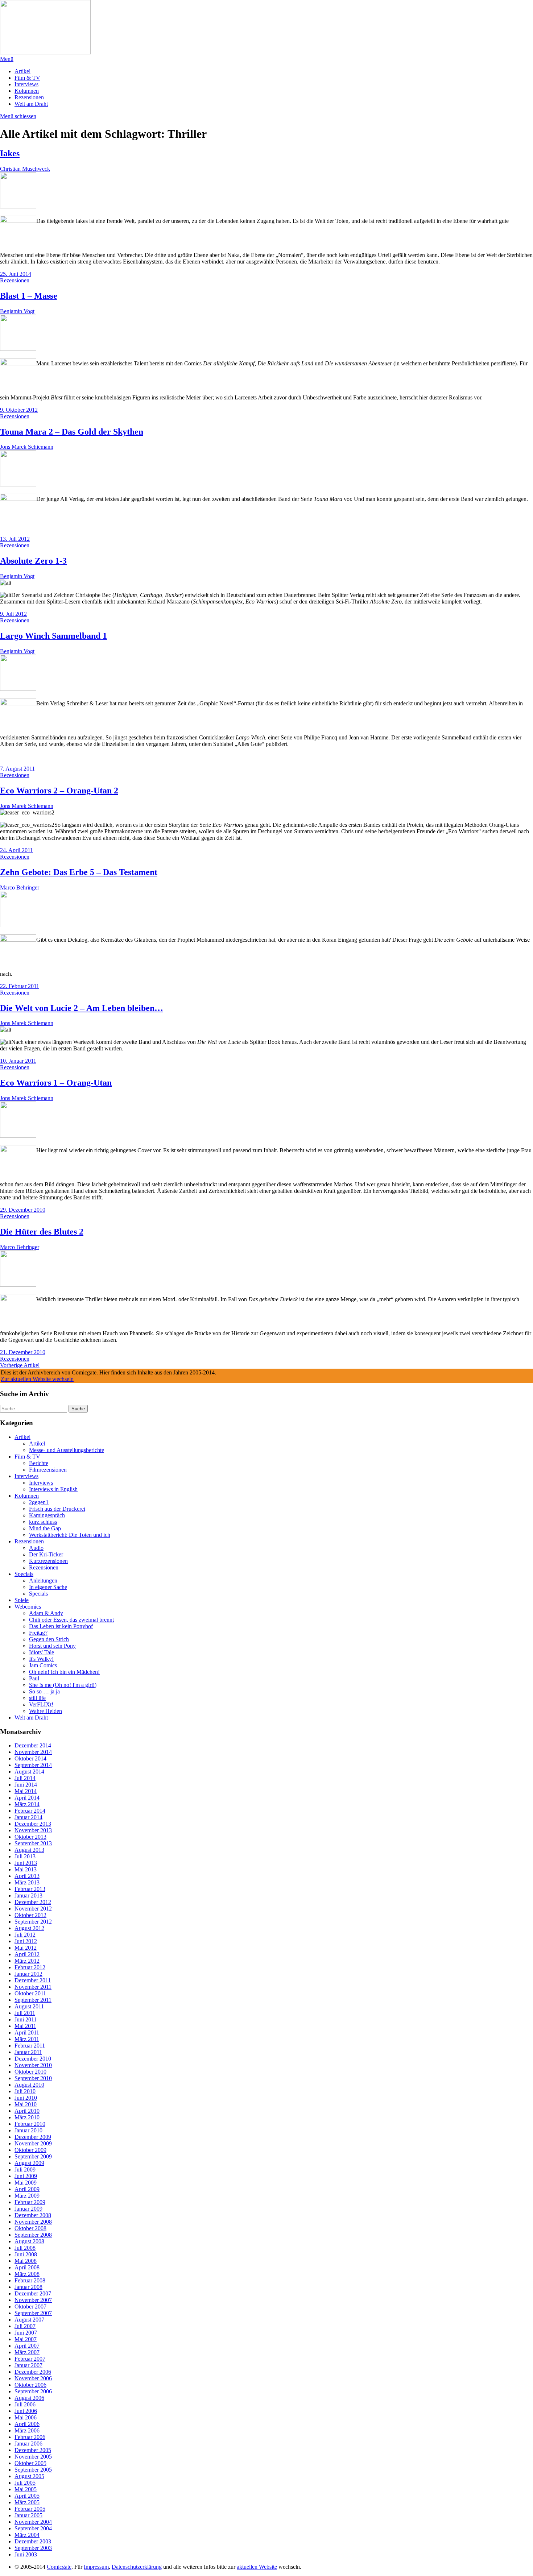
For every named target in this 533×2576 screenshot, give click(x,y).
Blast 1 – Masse (29, 296)
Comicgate (59, 2567)
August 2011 (29, 2006)
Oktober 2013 (30, 1837)
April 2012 (27, 1954)
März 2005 (27, 2502)
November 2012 (33, 1909)
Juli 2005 (25, 2483)
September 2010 (33, 2078)
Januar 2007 (28, 2365)
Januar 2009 (28, 2209)
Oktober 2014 (30, 1758)
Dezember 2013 (33, 1824)
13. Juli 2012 (15, 539)
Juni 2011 (26, 2019)
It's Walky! (41, 1659)
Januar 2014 (28, 1817)
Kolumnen (27, 91)
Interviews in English (53, 1489)
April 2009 (27, 2189)
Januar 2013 (28, 1895)
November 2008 (33, 2222)
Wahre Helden (46, 1711)
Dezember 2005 (33, 2450)
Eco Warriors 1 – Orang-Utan (56, 1083)
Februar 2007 (30, 2359)
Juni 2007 (26, 2333)
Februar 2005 (30, 2509)
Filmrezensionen (48, 1470)
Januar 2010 (28, 2130)
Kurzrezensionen (48, 1561)
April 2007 (27, 2346)
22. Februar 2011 (20, 986)
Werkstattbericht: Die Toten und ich (70, 1535)
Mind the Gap (45, 1528)
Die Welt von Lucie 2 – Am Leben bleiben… (82, 1008)
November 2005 (33, 2457)
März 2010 (27, 2117)
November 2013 (33, 1830)
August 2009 (29, 2163)
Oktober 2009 (30, 2150)
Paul (34, 1678)
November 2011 (33, 1987)
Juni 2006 (26, 2411)
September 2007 (33, 2313)
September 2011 (33, 2000)
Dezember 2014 (33, 1745)
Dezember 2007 (33, 2293)
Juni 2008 (26, 2254)
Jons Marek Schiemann (27, 447)
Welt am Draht (31, 104)
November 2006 (33, 2378)
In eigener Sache (48, 1587)
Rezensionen (29, 97)
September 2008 (33, 2235)
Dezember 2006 (33, 2372)
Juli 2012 (25, 1935)
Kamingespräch (47, 1515)
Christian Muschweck (25, 169)
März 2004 (27, 2535)
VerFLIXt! (41, 1704)
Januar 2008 (28, 2287)
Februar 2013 (30, 1889)
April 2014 (27, 1798)
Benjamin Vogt (17, 311)
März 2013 (27, 1882)
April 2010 (27, 2111)
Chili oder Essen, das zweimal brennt (71, 1620)
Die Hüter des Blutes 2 (42, 1232)
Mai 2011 (25, 2026)
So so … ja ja (44, 1691)
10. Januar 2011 (18, 1061)
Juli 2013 (25, 1856)
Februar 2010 (30, 2124)
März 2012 (27, 1961)
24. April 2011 (16, 850)
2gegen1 (39, 1502)
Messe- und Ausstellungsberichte (67, 1450)
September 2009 (33, 2156)
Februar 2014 (30, 1811)
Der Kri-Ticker (46, 1554)
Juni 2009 (26, 2176)
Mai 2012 (26, 1948)
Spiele (22, 1600)
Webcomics (28, 1607)
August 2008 (29, 2241)
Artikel (22, 71)
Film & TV (27, 78)
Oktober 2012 (30, 1915)
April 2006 (27, 2424)
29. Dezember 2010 (23, 1210)
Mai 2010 (26, 2104)
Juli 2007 (25, 2326)
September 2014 (33, 1765)
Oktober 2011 (30, 1993)
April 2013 (27, 1876)
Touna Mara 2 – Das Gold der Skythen (72, 432)
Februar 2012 (30, 1967)
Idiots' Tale (42, 1652)
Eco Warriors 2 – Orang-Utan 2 (59, 791)
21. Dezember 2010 (23, 1352)
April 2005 (27, 2496)
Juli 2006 (25, 2404)
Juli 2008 (25, 2248)
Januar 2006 (28, 2444)
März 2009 (27, 2196)
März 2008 (27, 2274)
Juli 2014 (25, 1778)
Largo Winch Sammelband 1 (53, 636)
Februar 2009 (30, 2202)
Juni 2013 (26, 1863)
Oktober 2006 (30, 2385)
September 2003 (33, 2548)
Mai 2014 (26, 1791)
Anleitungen (43, 1581)
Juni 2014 (26, 1785)
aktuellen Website (257, 2567)
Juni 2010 (26, 2098)
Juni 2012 (26, 1941)
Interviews (26, 84)
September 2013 (33, 1843)
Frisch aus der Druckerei (57, 1509)
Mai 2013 (26, 1869)
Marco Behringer (20, 887)
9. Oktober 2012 (19, 410)
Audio (36, 1548)
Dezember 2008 (33, 2215)
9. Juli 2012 (13, 614)
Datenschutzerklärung (137, 2567)
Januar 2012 (28, 1974)
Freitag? (38, 1633)
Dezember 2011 (33, 1980)
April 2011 (27, 2032)
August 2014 (29, 1772)
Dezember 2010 (33, 2059)
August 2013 (29, 1850)
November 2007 (33, 2300)
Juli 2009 (25, 2170)
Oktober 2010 (30, 2072)
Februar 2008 (30, 2280)
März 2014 (27, 1804)
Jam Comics (43, 1665)
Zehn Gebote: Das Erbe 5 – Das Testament (79, 872)
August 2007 (29, 2320)
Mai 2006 (26, 2417)
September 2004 (33, 2528)
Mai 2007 (26, 2339)
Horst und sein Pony (52, 1646)
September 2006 (33, 2391)
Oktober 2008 (30, 2228)
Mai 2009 (26, 2183)
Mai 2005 (26, 2489)
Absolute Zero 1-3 (33, 561)
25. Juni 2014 (16, 274)
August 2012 (29, 1928)
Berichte (39, 1463)
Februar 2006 (30, 2437)
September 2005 (33, 2470)
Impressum (96, 2567)
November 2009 (33, 2143)
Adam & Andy (46, 1613)
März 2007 (27, 2352)
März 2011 (27, 2039)
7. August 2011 (17, 769)
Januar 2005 (28, 2515)
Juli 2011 (25, 2013)
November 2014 (33, 1752)
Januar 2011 (28, 2052)
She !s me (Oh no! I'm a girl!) (63, 1685)
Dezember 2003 (33, 2541)
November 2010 (33, 2065)
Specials (24, 1574)
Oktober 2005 (30, 2463)
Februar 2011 (30, 2046)
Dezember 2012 (33, 1902)
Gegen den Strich (49, 1639)
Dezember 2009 (33, 2137)
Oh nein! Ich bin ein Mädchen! (64, 1672)
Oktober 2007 (30, 2307)
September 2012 (33, 1922)
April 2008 (27, 2267)
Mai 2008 (26, 2261)
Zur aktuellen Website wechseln (37, 1379)
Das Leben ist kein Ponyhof (61, 1626)
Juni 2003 (26, 2554)
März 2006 (27, 2430)
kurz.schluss (43, 1522)
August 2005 (29, 2476)
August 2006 (29, 2398)
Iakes (10, 153)
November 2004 (33, 2522)
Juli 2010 (25, 2091)
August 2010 (29, 2085)
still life (37, 1698)
